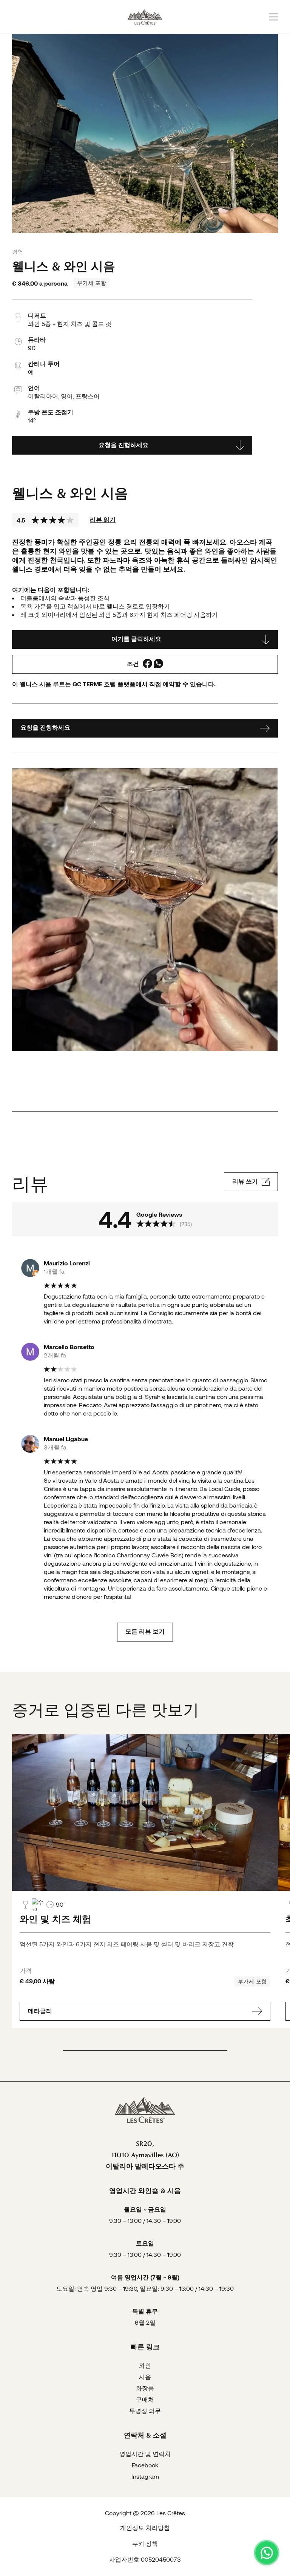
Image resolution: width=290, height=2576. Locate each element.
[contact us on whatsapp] (267, 2553)
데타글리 (40, 2011)
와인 (145, 2365)
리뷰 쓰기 (245, 1181)
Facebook (145, 2465)
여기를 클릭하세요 (136, 639)
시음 (145, 2377)
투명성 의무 (145, 2411)
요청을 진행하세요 (123, 445)
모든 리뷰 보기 (145, 1632)
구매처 (145, 2399)
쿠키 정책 (145, 2543)
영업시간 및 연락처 (145, 2454)
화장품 (145, 2388)
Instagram (145, 2476)
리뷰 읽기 (103, 519)
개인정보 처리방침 (145, 2528)
